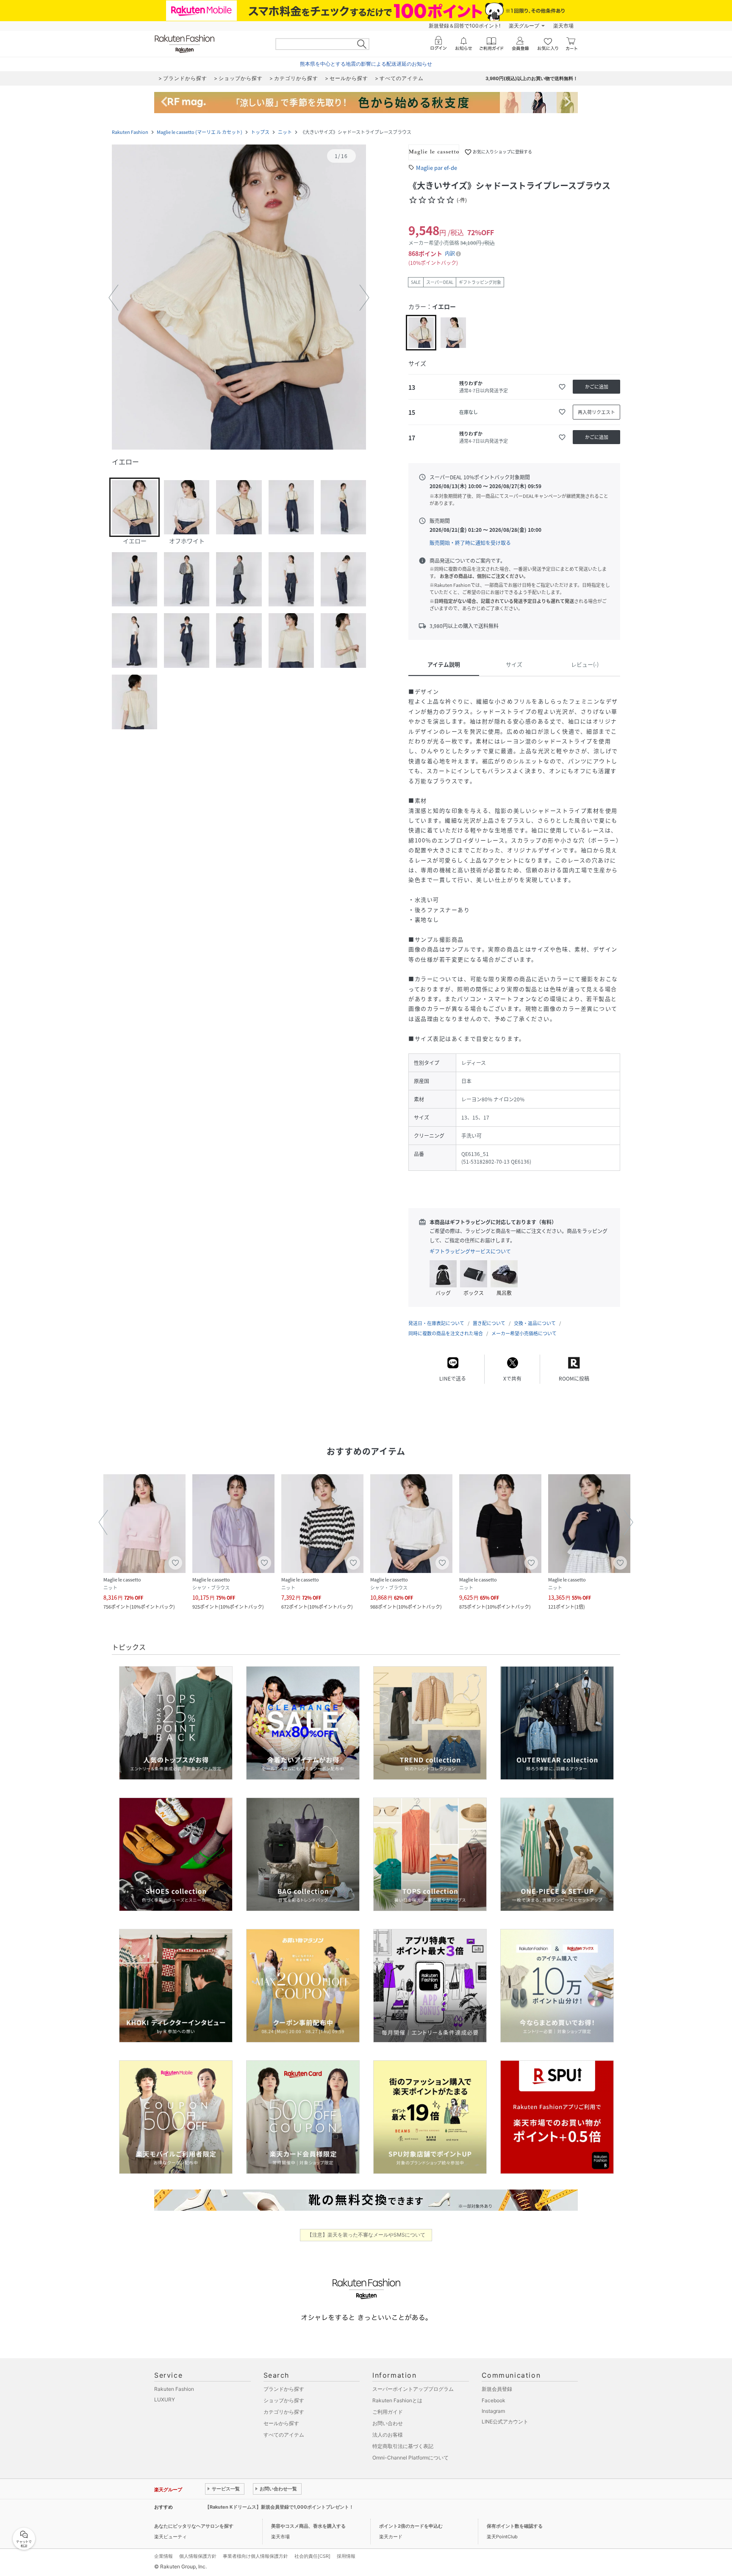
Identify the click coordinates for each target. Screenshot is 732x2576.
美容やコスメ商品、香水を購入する (308, 2526)
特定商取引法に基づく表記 (403, 2446)
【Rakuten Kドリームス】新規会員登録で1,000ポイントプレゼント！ (279, 2507)
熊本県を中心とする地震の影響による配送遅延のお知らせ (366, 64)
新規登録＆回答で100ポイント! (464, 26)
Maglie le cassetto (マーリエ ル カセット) (200, 132)
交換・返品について (535, 1323)
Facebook (494, 2400)
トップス (260, 132)
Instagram (493, 2411)
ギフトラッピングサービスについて (470, 1251)
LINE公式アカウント (505, 2422)
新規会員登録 (497, 2389)
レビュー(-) (585, 664)
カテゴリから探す (284, 2412)
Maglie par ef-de (437, 168)
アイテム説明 (444, 664)
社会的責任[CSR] (312, 2556)
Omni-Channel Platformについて (410, 2458)
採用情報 (346, 2556)
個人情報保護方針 (198, 2556)
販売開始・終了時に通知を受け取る (470, 543)
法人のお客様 (388, 2435)
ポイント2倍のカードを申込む (411, 2526)
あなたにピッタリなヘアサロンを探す (194, 2526)
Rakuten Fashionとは (397, 2400)
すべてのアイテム (284, 2435)
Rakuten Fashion (130, 132)
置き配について (489, 1323)
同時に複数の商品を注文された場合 (446, 1333)
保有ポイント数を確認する (515, 2526)
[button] (239, 298)
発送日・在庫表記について (436, 1323)
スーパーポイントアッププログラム (413, 2389)
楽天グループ (524, 26)
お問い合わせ (388, 2423)
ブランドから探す (284, 2389)
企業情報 (164, 2556)
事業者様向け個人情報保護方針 (255, 2556)
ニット (285, 132)
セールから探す (281, 2423)
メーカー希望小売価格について (524, 1333)
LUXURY (165, 2400)
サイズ (514, 664)
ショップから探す (284, 2400)
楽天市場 (563, 26)
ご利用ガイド (388, 2412)
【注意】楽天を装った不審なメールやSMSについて (366, 2235)
